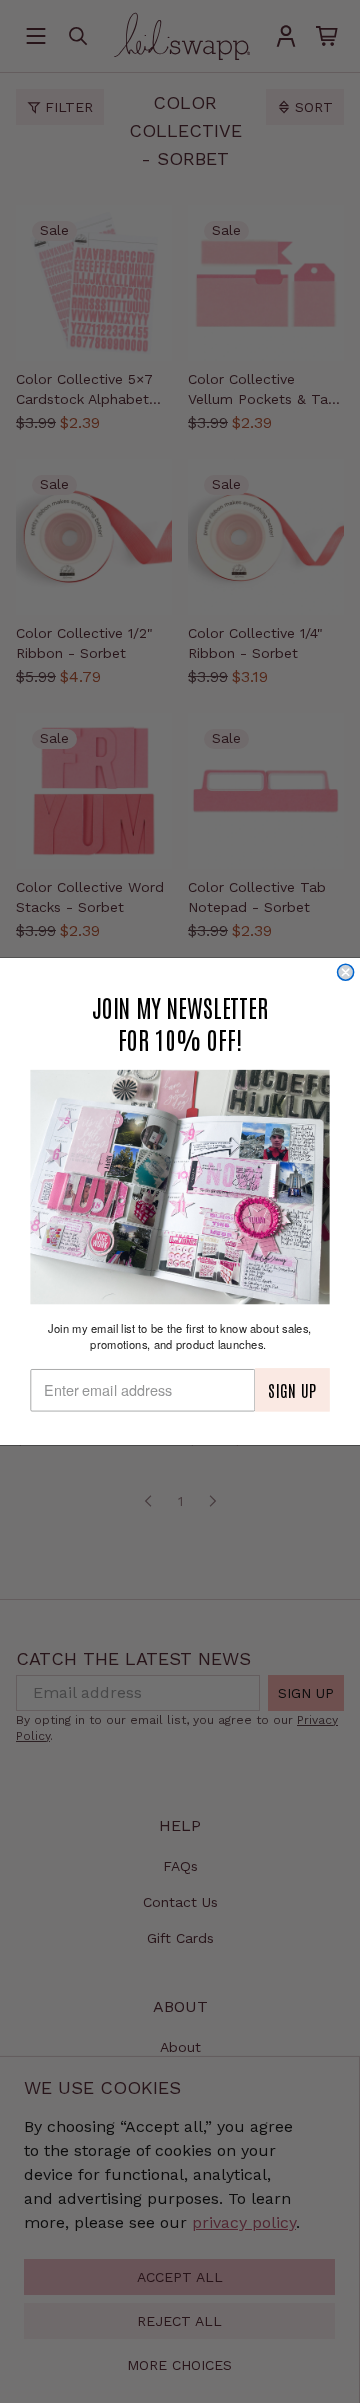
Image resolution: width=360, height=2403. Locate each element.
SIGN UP (292, 1389)
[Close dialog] (346, 972)
